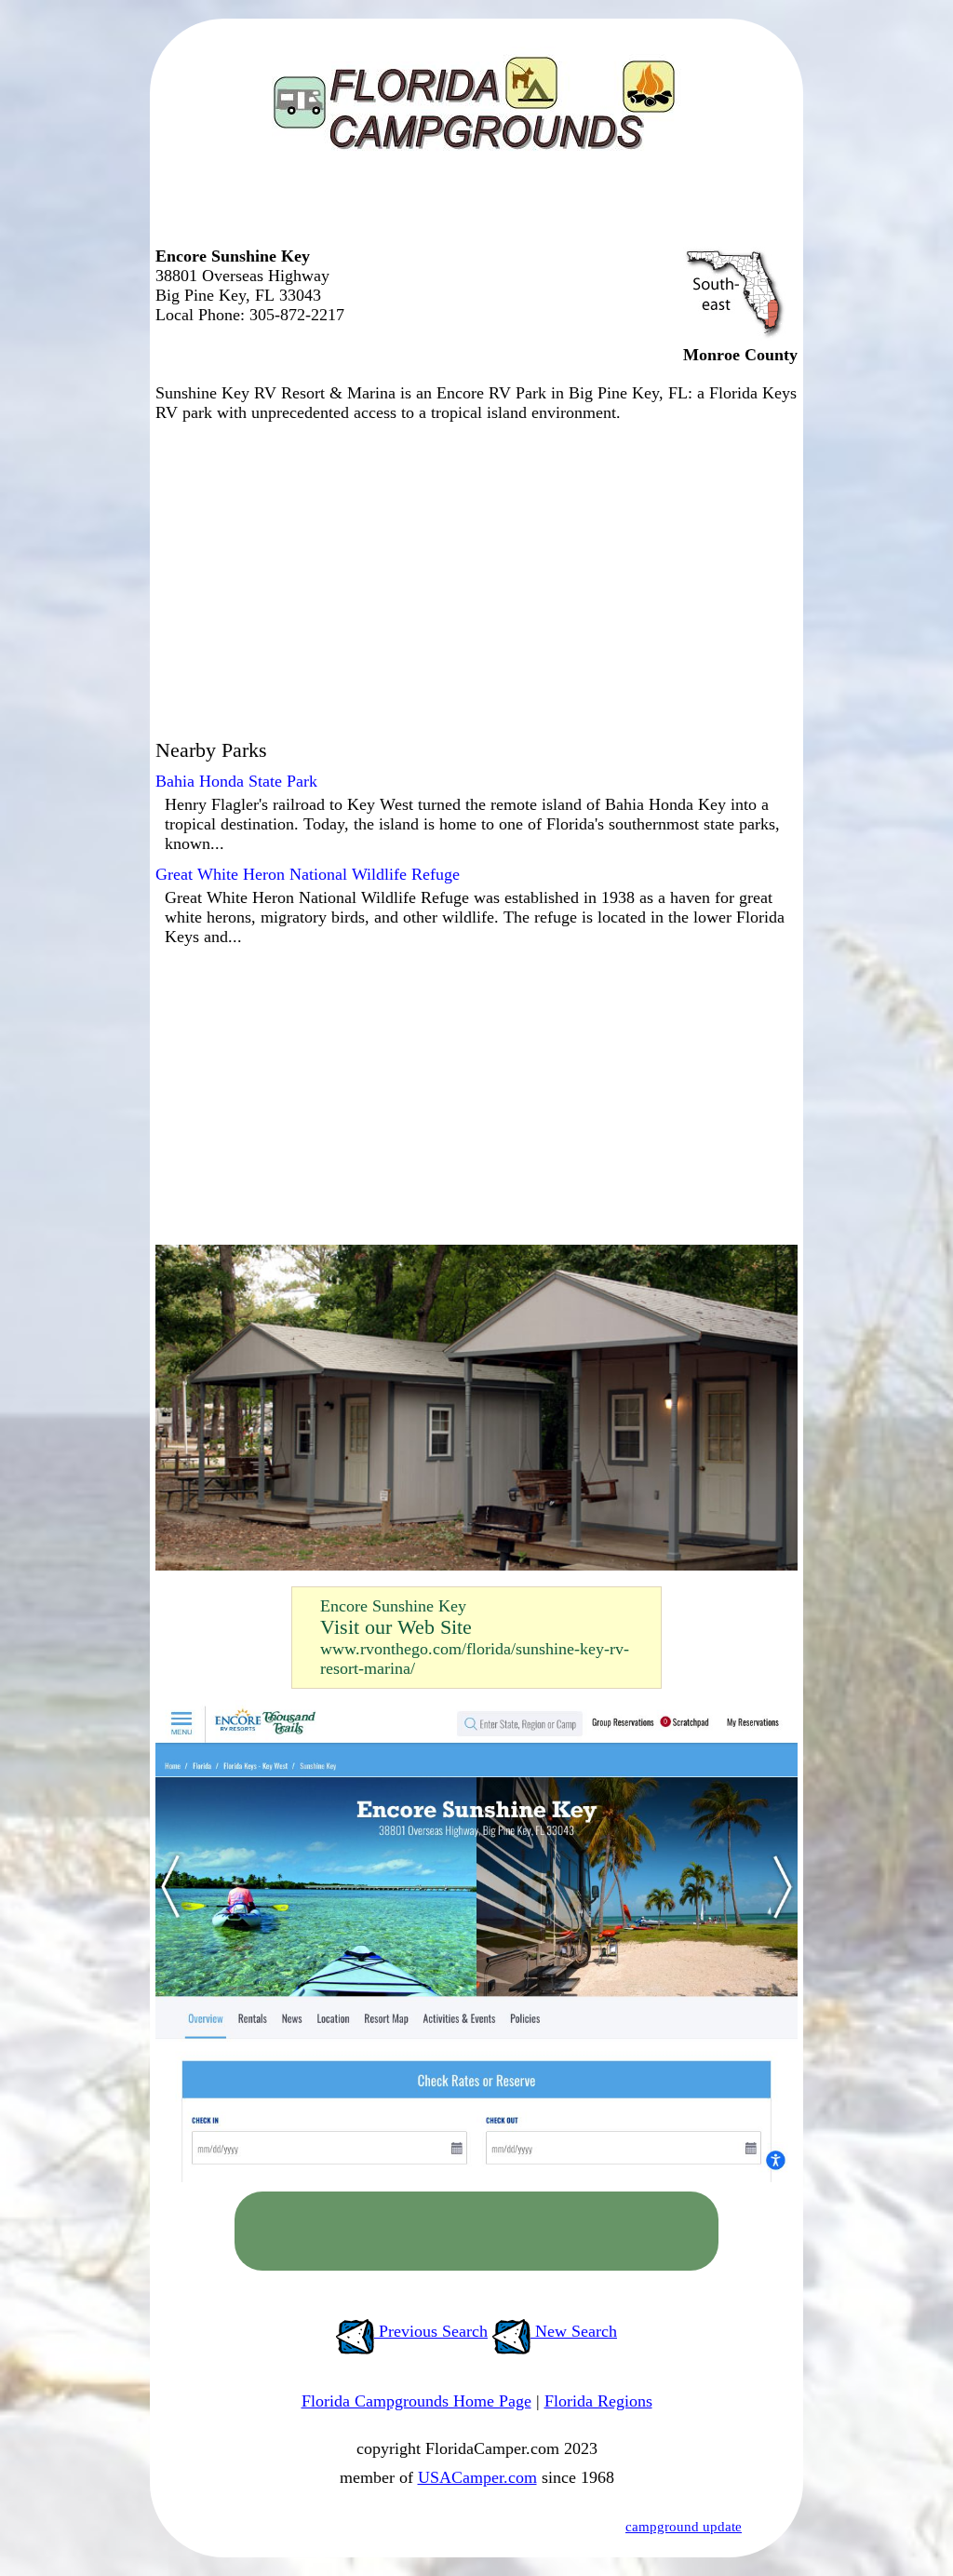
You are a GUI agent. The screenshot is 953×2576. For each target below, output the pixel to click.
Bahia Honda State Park (236, 781)
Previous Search (431, 2331)
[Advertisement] (472, 209)
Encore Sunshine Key (393, 1606)
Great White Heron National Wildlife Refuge (308, 874)
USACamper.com (477, 2477)
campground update (684, 2527)
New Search (574, 2331)
